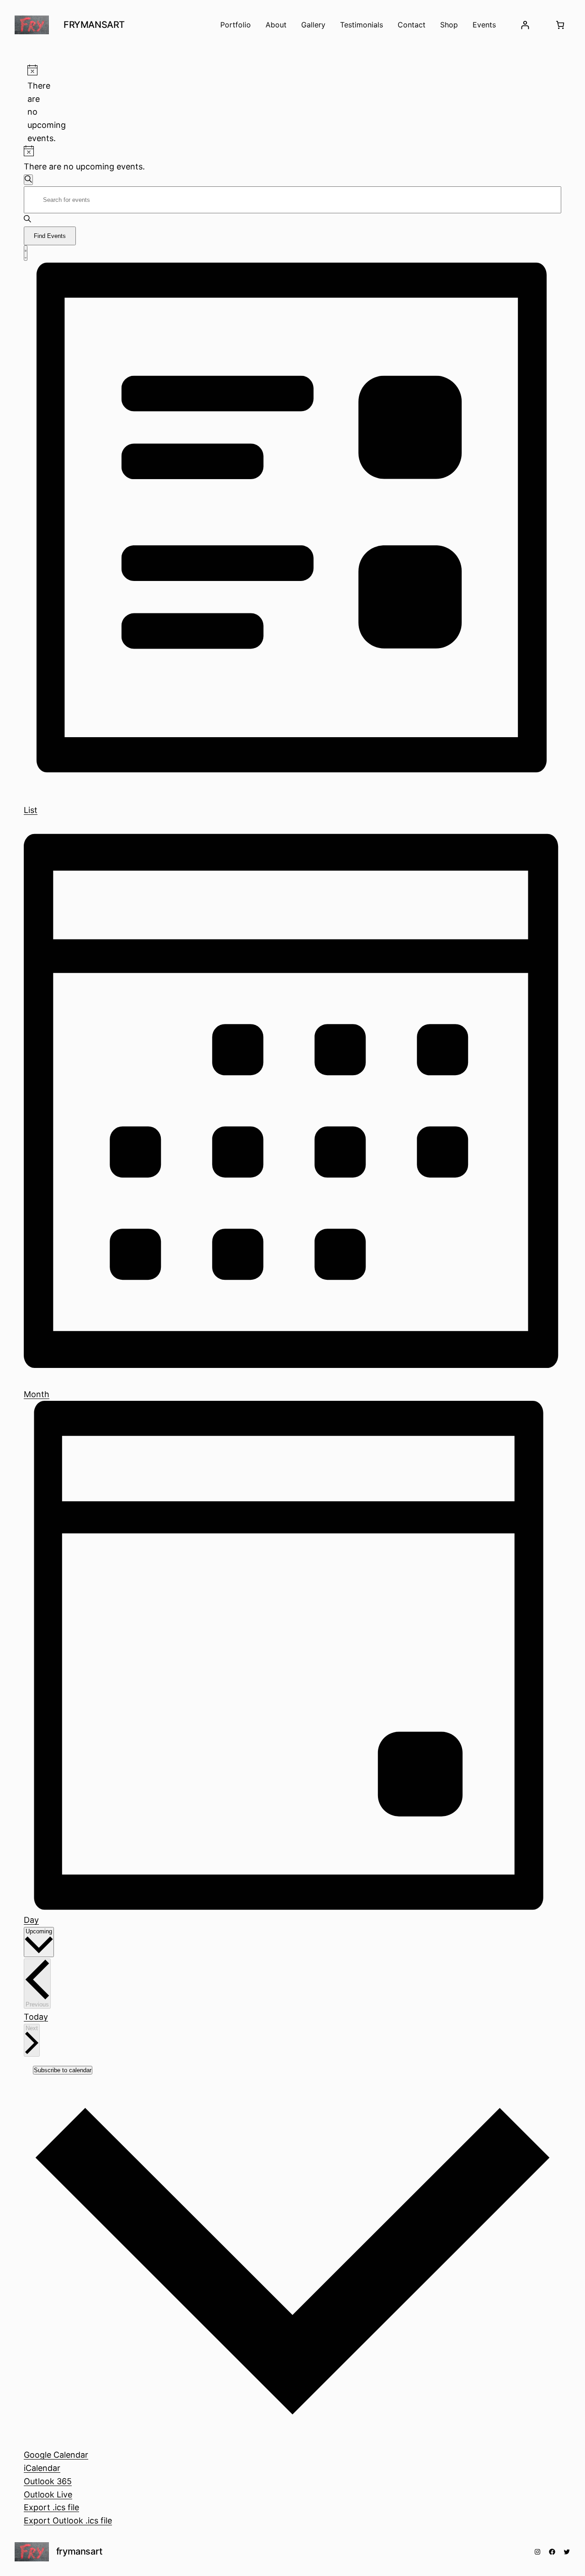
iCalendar (42, 2468)
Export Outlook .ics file (68, 2521)
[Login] (525, 25)
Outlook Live (48, 2494)
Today (36, 2017)
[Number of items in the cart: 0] (560, 25)
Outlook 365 (48, 2481)
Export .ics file (51, 2507)
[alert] (31, 105)
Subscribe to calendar (63, 2070)
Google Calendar (56, 2455)
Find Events (50, 236)
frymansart (94, 25)
